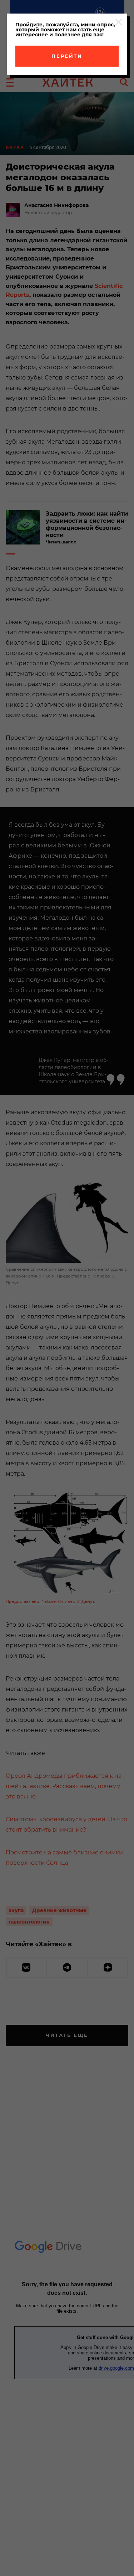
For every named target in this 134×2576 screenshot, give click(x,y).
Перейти (67, 56)
